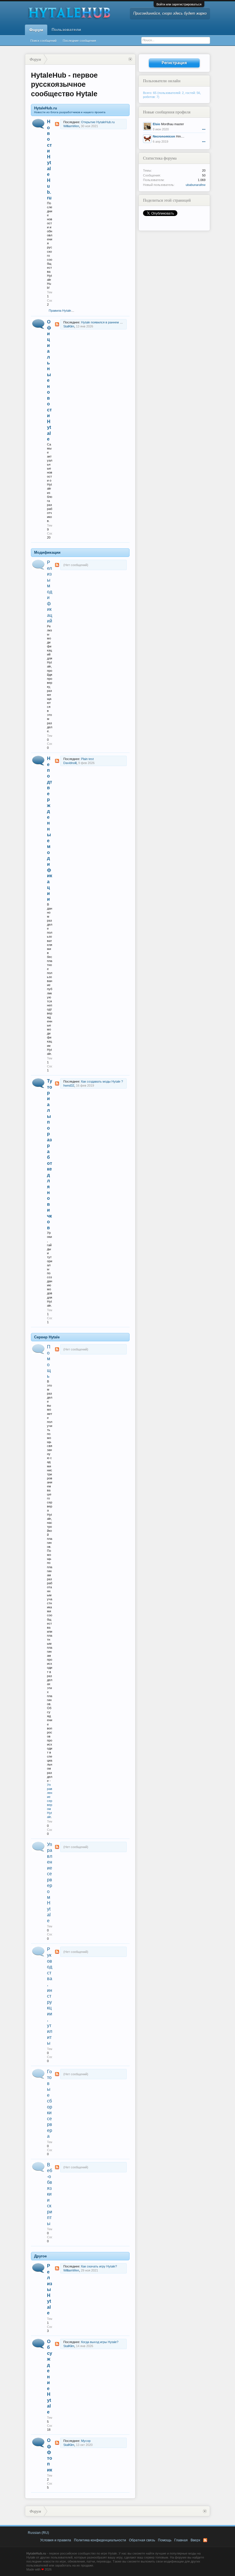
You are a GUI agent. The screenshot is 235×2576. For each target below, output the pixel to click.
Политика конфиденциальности (100, 2540)
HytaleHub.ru (46, 108)
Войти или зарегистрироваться (179, 4)
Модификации (47, 552)
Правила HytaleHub (63, 311)
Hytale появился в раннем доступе (106, 322)
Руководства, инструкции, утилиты (50, 1996)
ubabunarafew (196, 185)
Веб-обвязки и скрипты (50, 2194)
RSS (57, 124)
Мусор (86, 2441)
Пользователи (66, 30)
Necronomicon (164, 136)
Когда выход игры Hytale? (100, 2342)
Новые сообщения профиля (167, 112)
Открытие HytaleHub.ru (98, 122)
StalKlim (69, 326)
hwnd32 (69, 1085)
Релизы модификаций (50, 592)
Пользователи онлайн (162, 81)
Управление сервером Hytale (50, 1801)
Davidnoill (70, 763)
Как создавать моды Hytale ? (102, 1081)
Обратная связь (142, 2540)
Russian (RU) (38, 2533)
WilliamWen (71, 126)
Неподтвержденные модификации (50, 829)
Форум (36, 30)
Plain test (87, 759)
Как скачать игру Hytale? (99, 2266)
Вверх (195, 2540)
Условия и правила (56, 2540)
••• (204, 129)
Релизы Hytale (50, 2289)
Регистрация (174, 63)
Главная (181, 2540)
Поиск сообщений (43, 41)
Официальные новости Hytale (49, 380)
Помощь (165, 2540)
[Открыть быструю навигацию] (130, 59)
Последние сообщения (79, 41)
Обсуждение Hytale (50, 2377)
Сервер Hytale (47, 1337)
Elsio (156, 124)
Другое (40, 2256)
